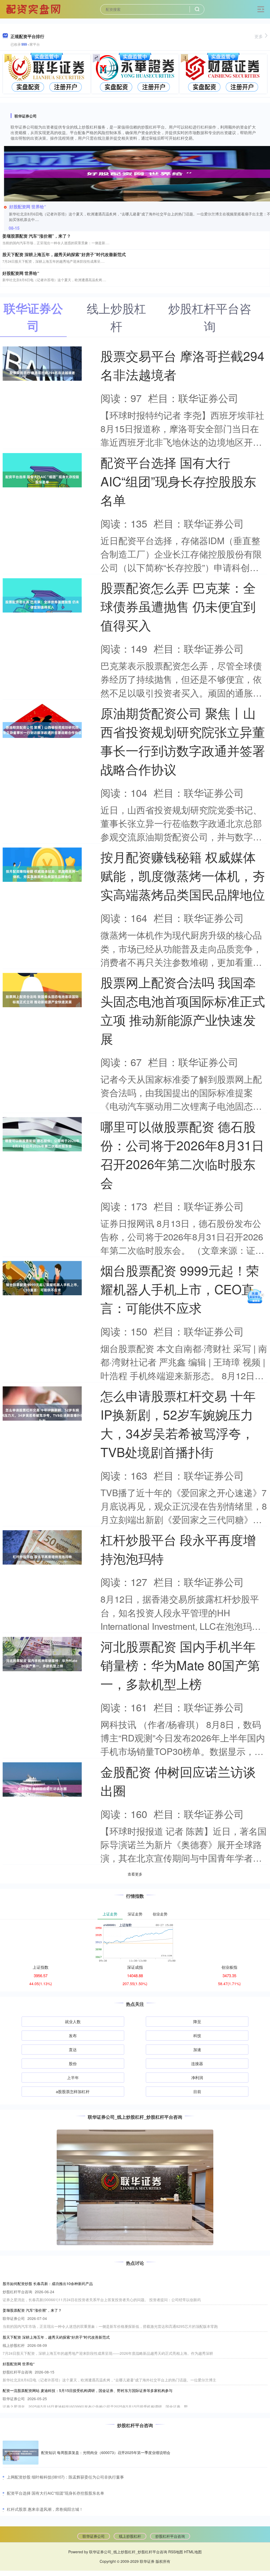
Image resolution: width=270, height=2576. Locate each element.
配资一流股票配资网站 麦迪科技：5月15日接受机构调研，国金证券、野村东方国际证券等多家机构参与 (88, 2390)
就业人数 (73, 2021)
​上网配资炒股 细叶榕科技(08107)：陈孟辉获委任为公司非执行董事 (65, 2477)
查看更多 (135, 1874)
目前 (197, 2091)
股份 (73, 2063)
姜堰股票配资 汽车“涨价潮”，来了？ (37, 236)
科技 (197, 2035)
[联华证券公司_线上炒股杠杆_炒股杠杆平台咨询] (34, 9)
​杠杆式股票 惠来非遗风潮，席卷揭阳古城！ (45, 2509)
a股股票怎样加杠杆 (73, 2091)
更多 (259, 36)
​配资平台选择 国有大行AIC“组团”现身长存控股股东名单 (56, 2493)
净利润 (197, 2077)
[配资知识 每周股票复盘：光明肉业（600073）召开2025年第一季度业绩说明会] (21, 2453)
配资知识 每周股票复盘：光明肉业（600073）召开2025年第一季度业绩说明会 (106, 2452)
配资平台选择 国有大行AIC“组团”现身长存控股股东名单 (178, 481)
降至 (197, 2021)
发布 (73, 2035)
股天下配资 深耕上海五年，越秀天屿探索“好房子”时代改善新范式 (64, 254)
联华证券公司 (94, 2536)
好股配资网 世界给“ (28, 207)
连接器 (197, 2063)
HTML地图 (193, 2552)
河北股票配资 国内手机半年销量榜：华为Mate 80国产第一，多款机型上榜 (180, 1665)
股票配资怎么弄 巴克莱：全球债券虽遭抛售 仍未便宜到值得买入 (178, 606)
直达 (73, 2049)
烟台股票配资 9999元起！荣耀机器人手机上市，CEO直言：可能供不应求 (180, 1289)
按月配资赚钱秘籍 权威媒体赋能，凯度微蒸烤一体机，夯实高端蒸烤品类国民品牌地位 (183, 875)
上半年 (73, 2077)
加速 (197, 2049)
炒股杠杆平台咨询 (170, 2536)
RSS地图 (176, 2552)
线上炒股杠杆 (130, 2536)
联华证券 (147, 2561)
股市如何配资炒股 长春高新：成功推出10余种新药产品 (48, 2283)
